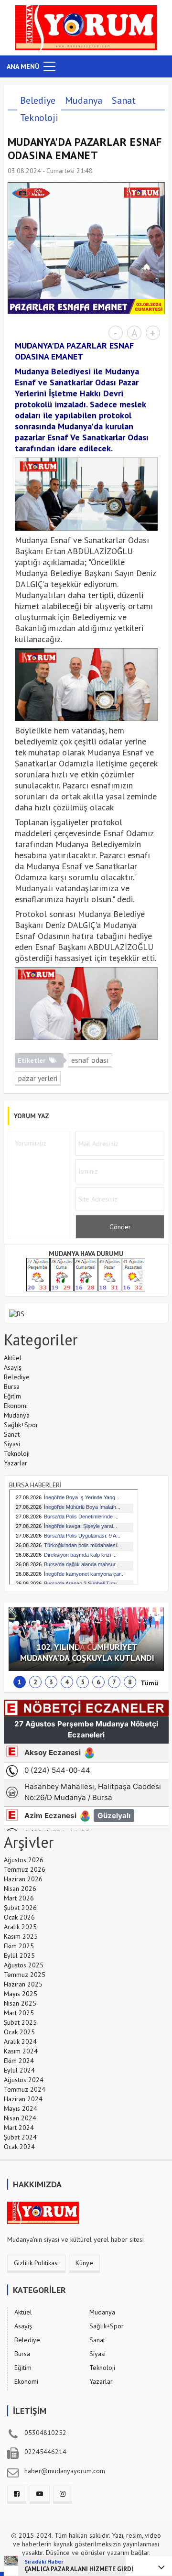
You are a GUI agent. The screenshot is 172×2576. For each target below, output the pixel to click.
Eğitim (12, 1396)
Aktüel (13, 1358)
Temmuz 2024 (25, 2089)
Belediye (38, 100)
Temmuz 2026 (25, 1869)
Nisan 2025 (20, 2003)
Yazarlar (16, 1463)
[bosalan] (17, 1313)
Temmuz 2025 (25, 1975)
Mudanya (84, 100)
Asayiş (13, 1367)
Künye (84, 2263)
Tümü (149, 1683)
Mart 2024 (19, 2128)
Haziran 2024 (23, 2099)
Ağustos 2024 (24, 2080)
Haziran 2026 (23, 1879)
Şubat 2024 (20, 2137)
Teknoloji (39, 118)
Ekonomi (16, 1406)
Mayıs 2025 (21, 1994)
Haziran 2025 (23, 1984)
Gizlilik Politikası (36, 2263)
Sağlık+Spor (21, 1425)
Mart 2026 (19, 1898)
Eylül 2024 (19, 2070)
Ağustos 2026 (24, 1860)
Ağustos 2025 (24, 1965)
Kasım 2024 (21, 2051)
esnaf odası (90, 1060)
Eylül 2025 (19, 1955)
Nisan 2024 (20, 2118)
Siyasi (12, 1444)
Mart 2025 (19, 2013)
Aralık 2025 (20, 1927)
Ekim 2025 (19, 1946)
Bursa (12, 1386)
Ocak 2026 (19, 1917)
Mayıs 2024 (21, 2108)
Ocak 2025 (19, 2032)
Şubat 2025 (20, 2022)
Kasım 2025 (21, 1936)
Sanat (124, 100)
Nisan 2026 (20, 1888)
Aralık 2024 (20, 2041)
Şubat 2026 (20, 1908)
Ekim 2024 (19, 2061)
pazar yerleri (38, 1078)
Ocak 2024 (19, 2147)
